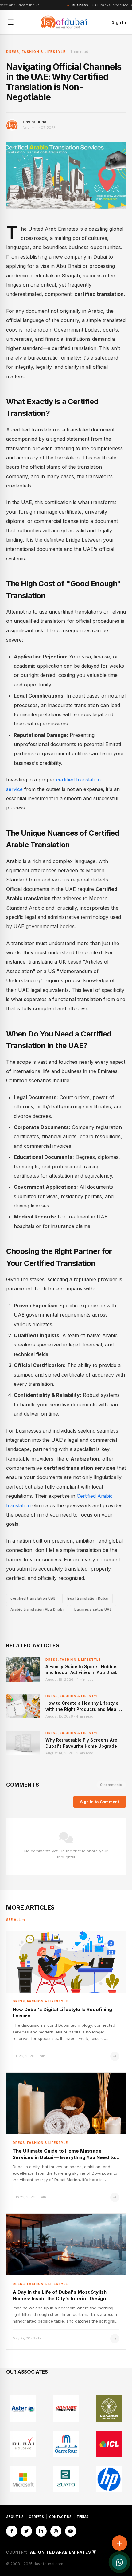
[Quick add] (119, 2543)
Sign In (119, 22)
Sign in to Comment (100, 1802)
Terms (83, 2517)
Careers (36, 2517)
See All (14, 1920)
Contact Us (60, 2517)
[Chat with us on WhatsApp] (119, 2562)
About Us (15, 2517)
